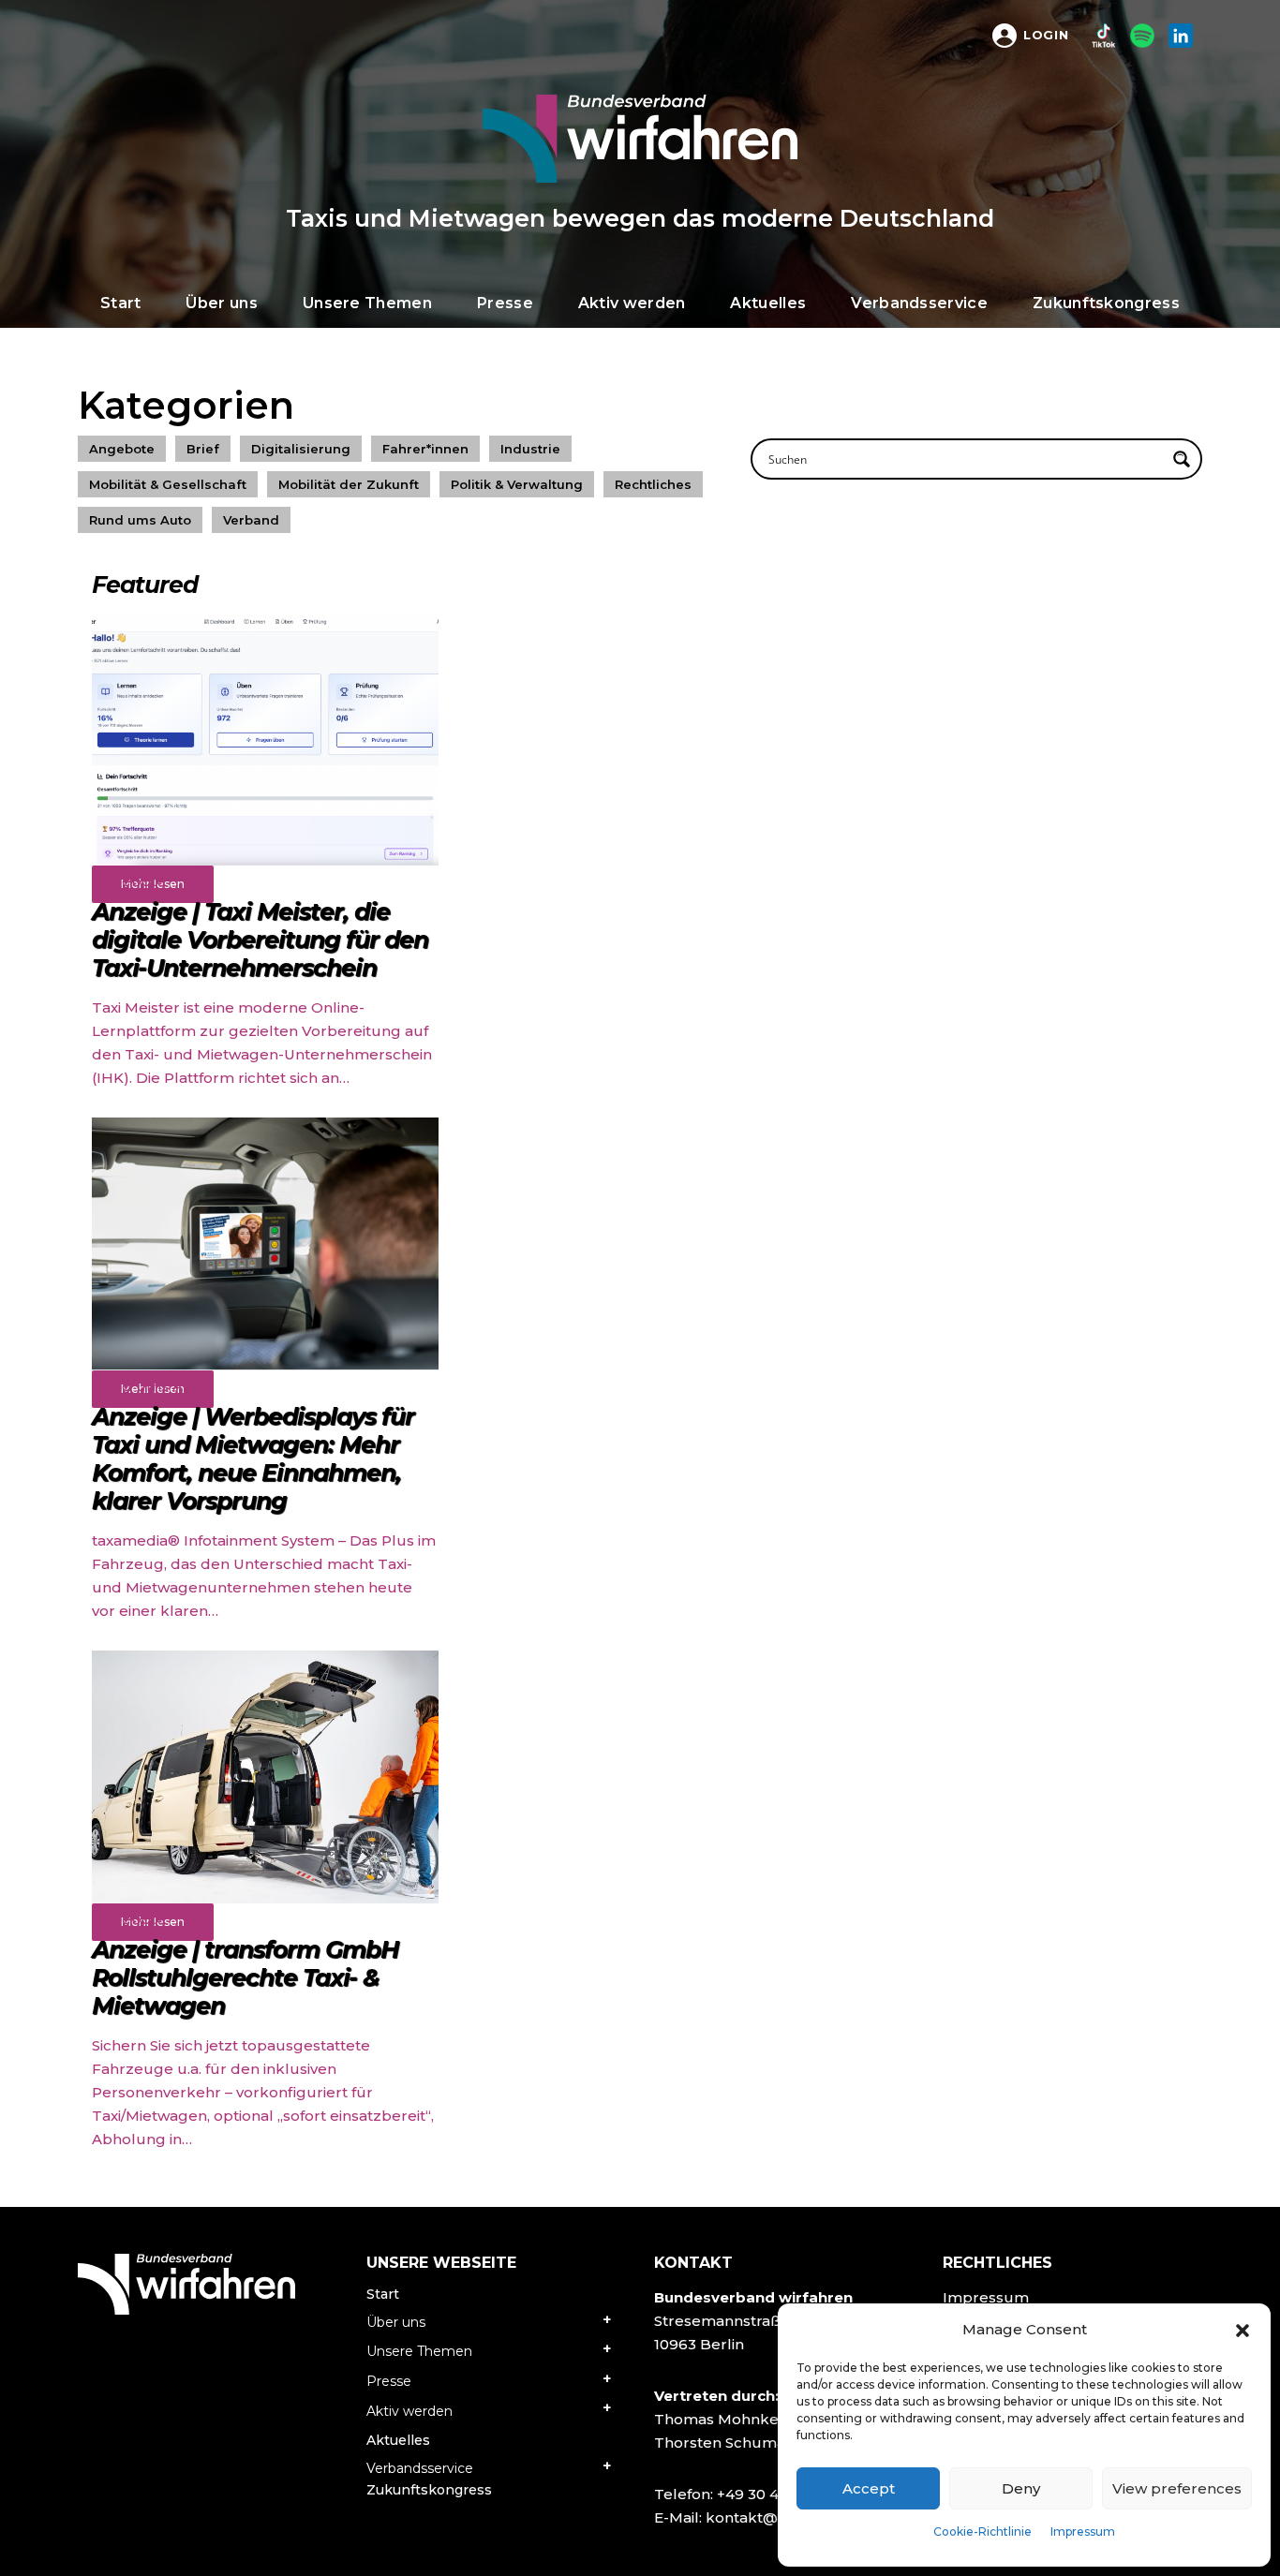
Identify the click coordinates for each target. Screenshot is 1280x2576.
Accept (869, 2488)
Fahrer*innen (425, 449)
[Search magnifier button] (1182, 459)
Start (383, 2294)
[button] (1243, 2330)
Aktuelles (398, 2440)
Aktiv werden (409, 2411)
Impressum (1083, 2532)
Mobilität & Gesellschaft (168, 484)
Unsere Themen (419, 2351)
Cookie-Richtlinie (982, 2532)
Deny (1021, 2488)
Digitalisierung (301, 449)
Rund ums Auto (140, 520)
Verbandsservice (420, 2468)
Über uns (396, 2322)
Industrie (530, 449)
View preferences (1177, 2488)
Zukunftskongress (429, 2490)
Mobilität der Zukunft (349, 484)
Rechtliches (653, 484)
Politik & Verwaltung (517, 484)
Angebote (122, 449)
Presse (389, 2381)
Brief (203, 449)
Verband (251, 520)
